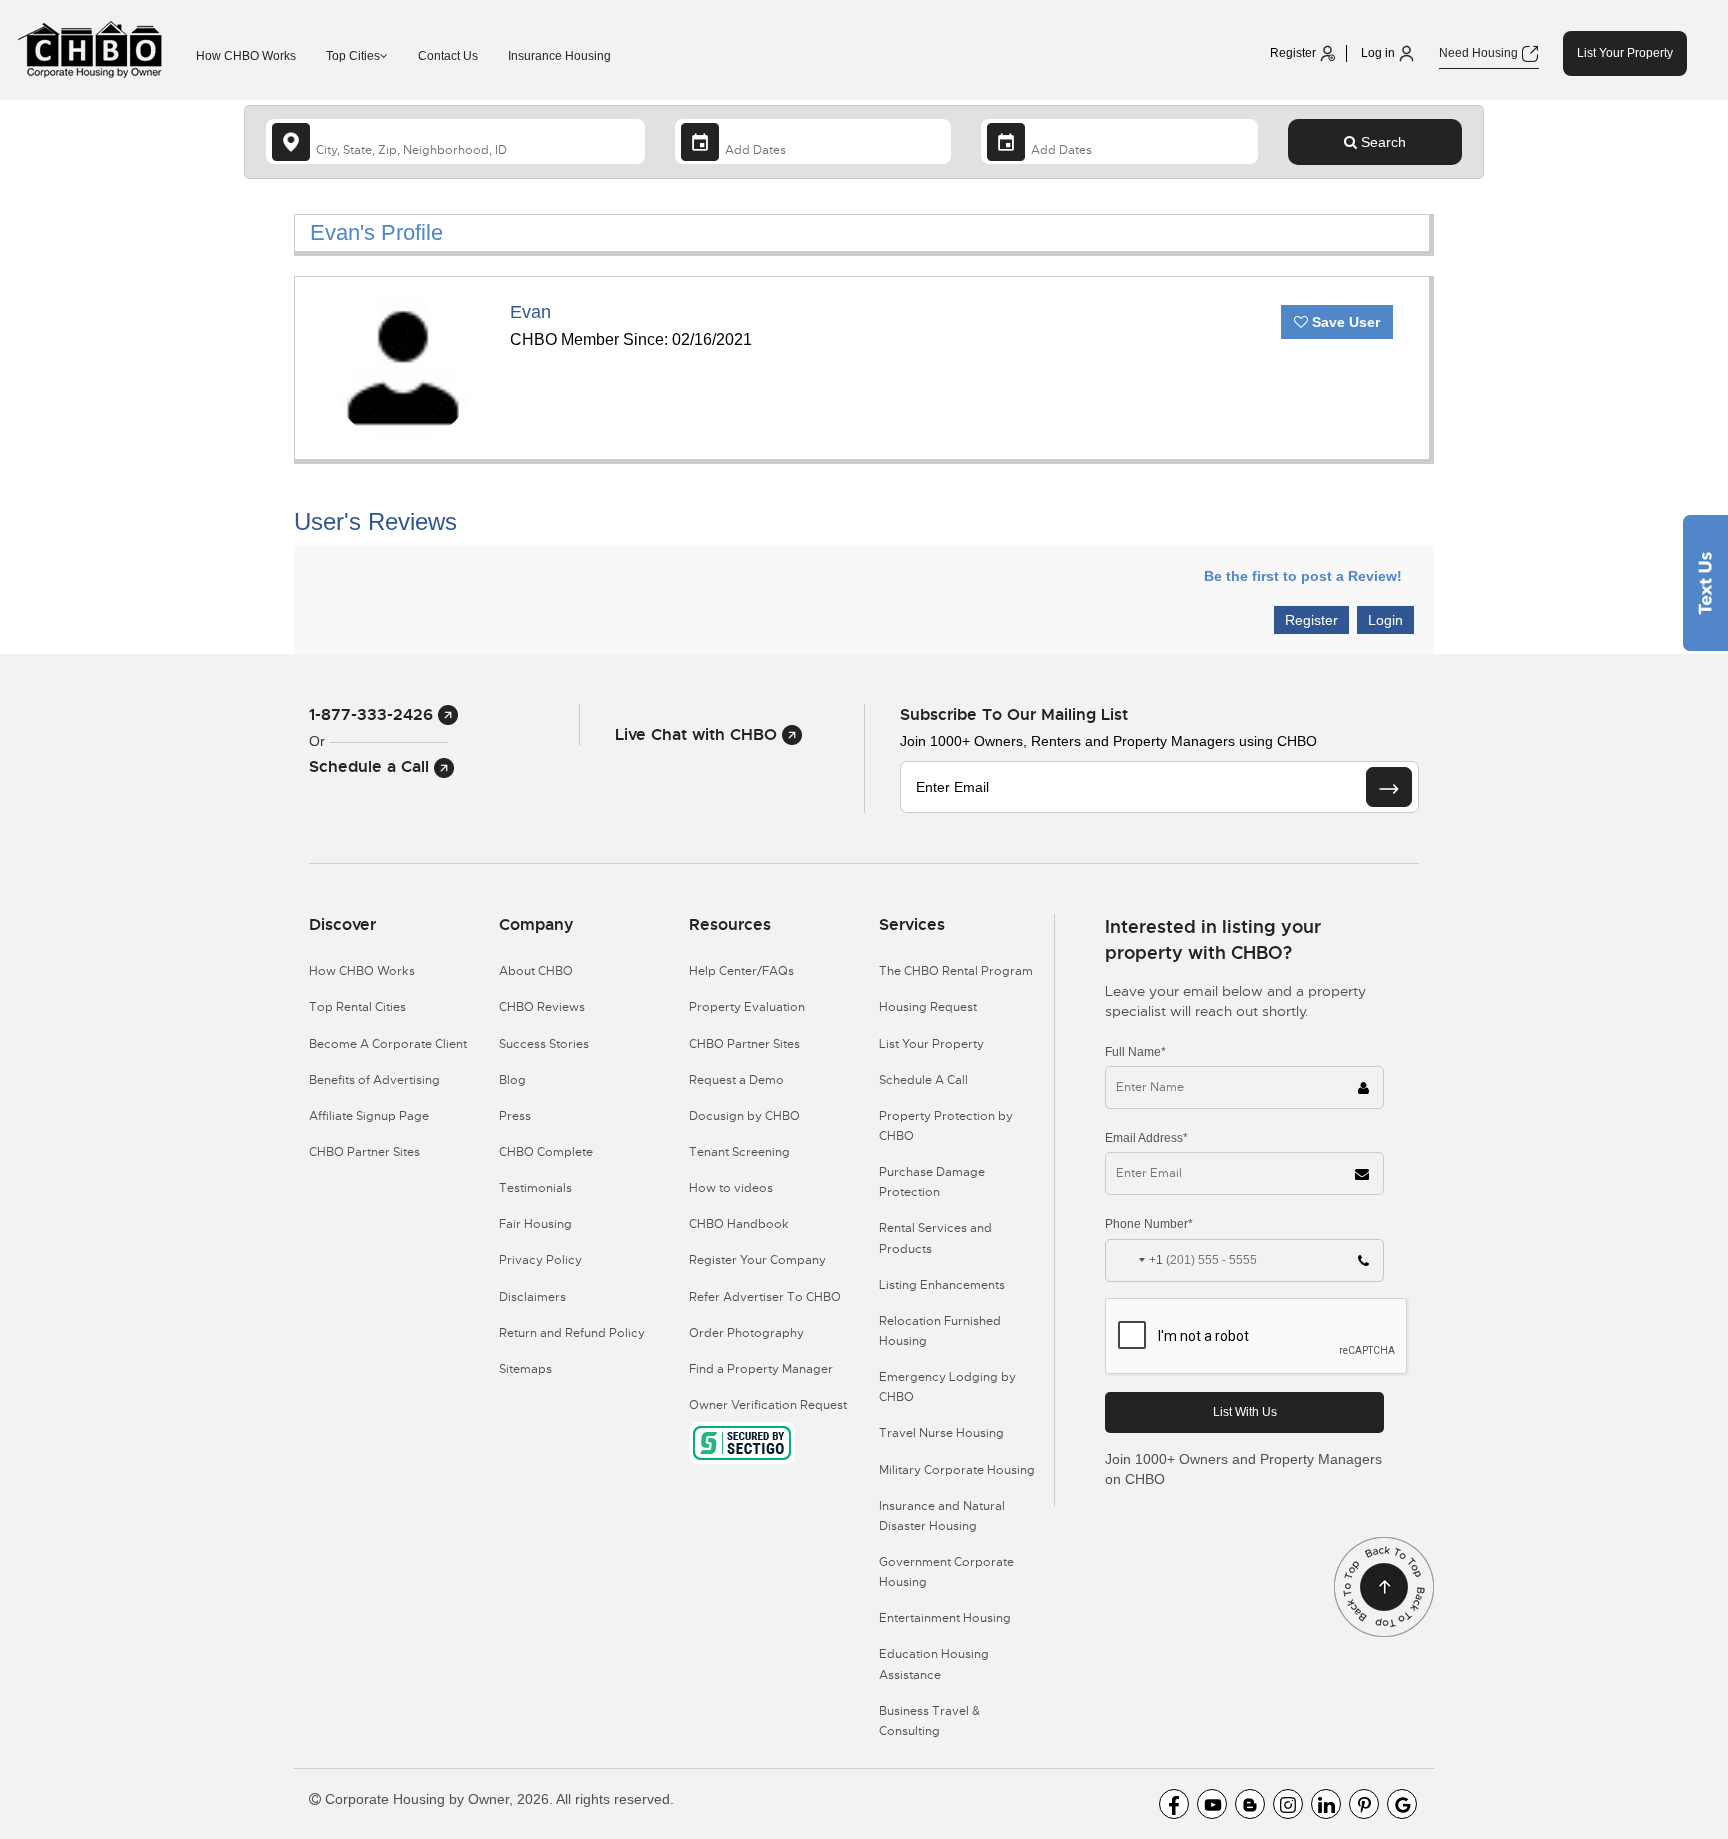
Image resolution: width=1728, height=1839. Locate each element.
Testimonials (535, 1188)
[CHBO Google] (1402, 1804)
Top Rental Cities (357, 1007)
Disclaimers (532, 1297)
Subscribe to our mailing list (1014, 714)
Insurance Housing (559, 56)
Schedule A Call (923, 1080)
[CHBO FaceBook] (1174, 1804)
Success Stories (544, 1044)
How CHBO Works (246, 56)
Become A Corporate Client (388, 1044)
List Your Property (1625, 53)
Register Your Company (757, 1260)
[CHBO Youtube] (1212, 1804)
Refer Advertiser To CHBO (765, 1297)
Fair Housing (535, 1224)
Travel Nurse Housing (941, 1433)
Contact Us (448, 56)
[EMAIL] (1389, 787)
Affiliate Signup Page (369, 1116)
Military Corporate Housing (957, 1470)
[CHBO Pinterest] (1364, 1804)
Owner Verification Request (768, 1405)
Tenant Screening (739, 1152)
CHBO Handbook (739, 1224)
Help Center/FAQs (741, 971)
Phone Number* (1149, 1224)
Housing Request (928, 1007)
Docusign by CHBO (744, 1116)
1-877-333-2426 (373, 714)
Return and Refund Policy (572, 1333)
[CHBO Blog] (1250, 1804)
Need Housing (1480, 53)
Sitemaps (525, 1369)
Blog (512, 1080)
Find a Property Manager (761, 1369)
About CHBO (536, 971)
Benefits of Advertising (374, 1080)
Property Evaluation (747, 1007)
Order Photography (746, 1333)
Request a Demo (736, 1080)
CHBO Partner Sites (364, 1152)
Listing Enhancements (942, 1285)
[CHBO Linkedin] (1326, 1804)
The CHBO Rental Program (956, 971)
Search (1381, 142)
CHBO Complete (546, 1152)
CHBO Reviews (542, 1007)
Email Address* (1146, 1138)
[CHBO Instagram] (1288, 1804)
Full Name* (1135, 1052)
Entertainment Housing (945, 1618)
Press (515, 1116)
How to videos (731, 1188)
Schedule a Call (371, 766)
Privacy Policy (540, 1260)
